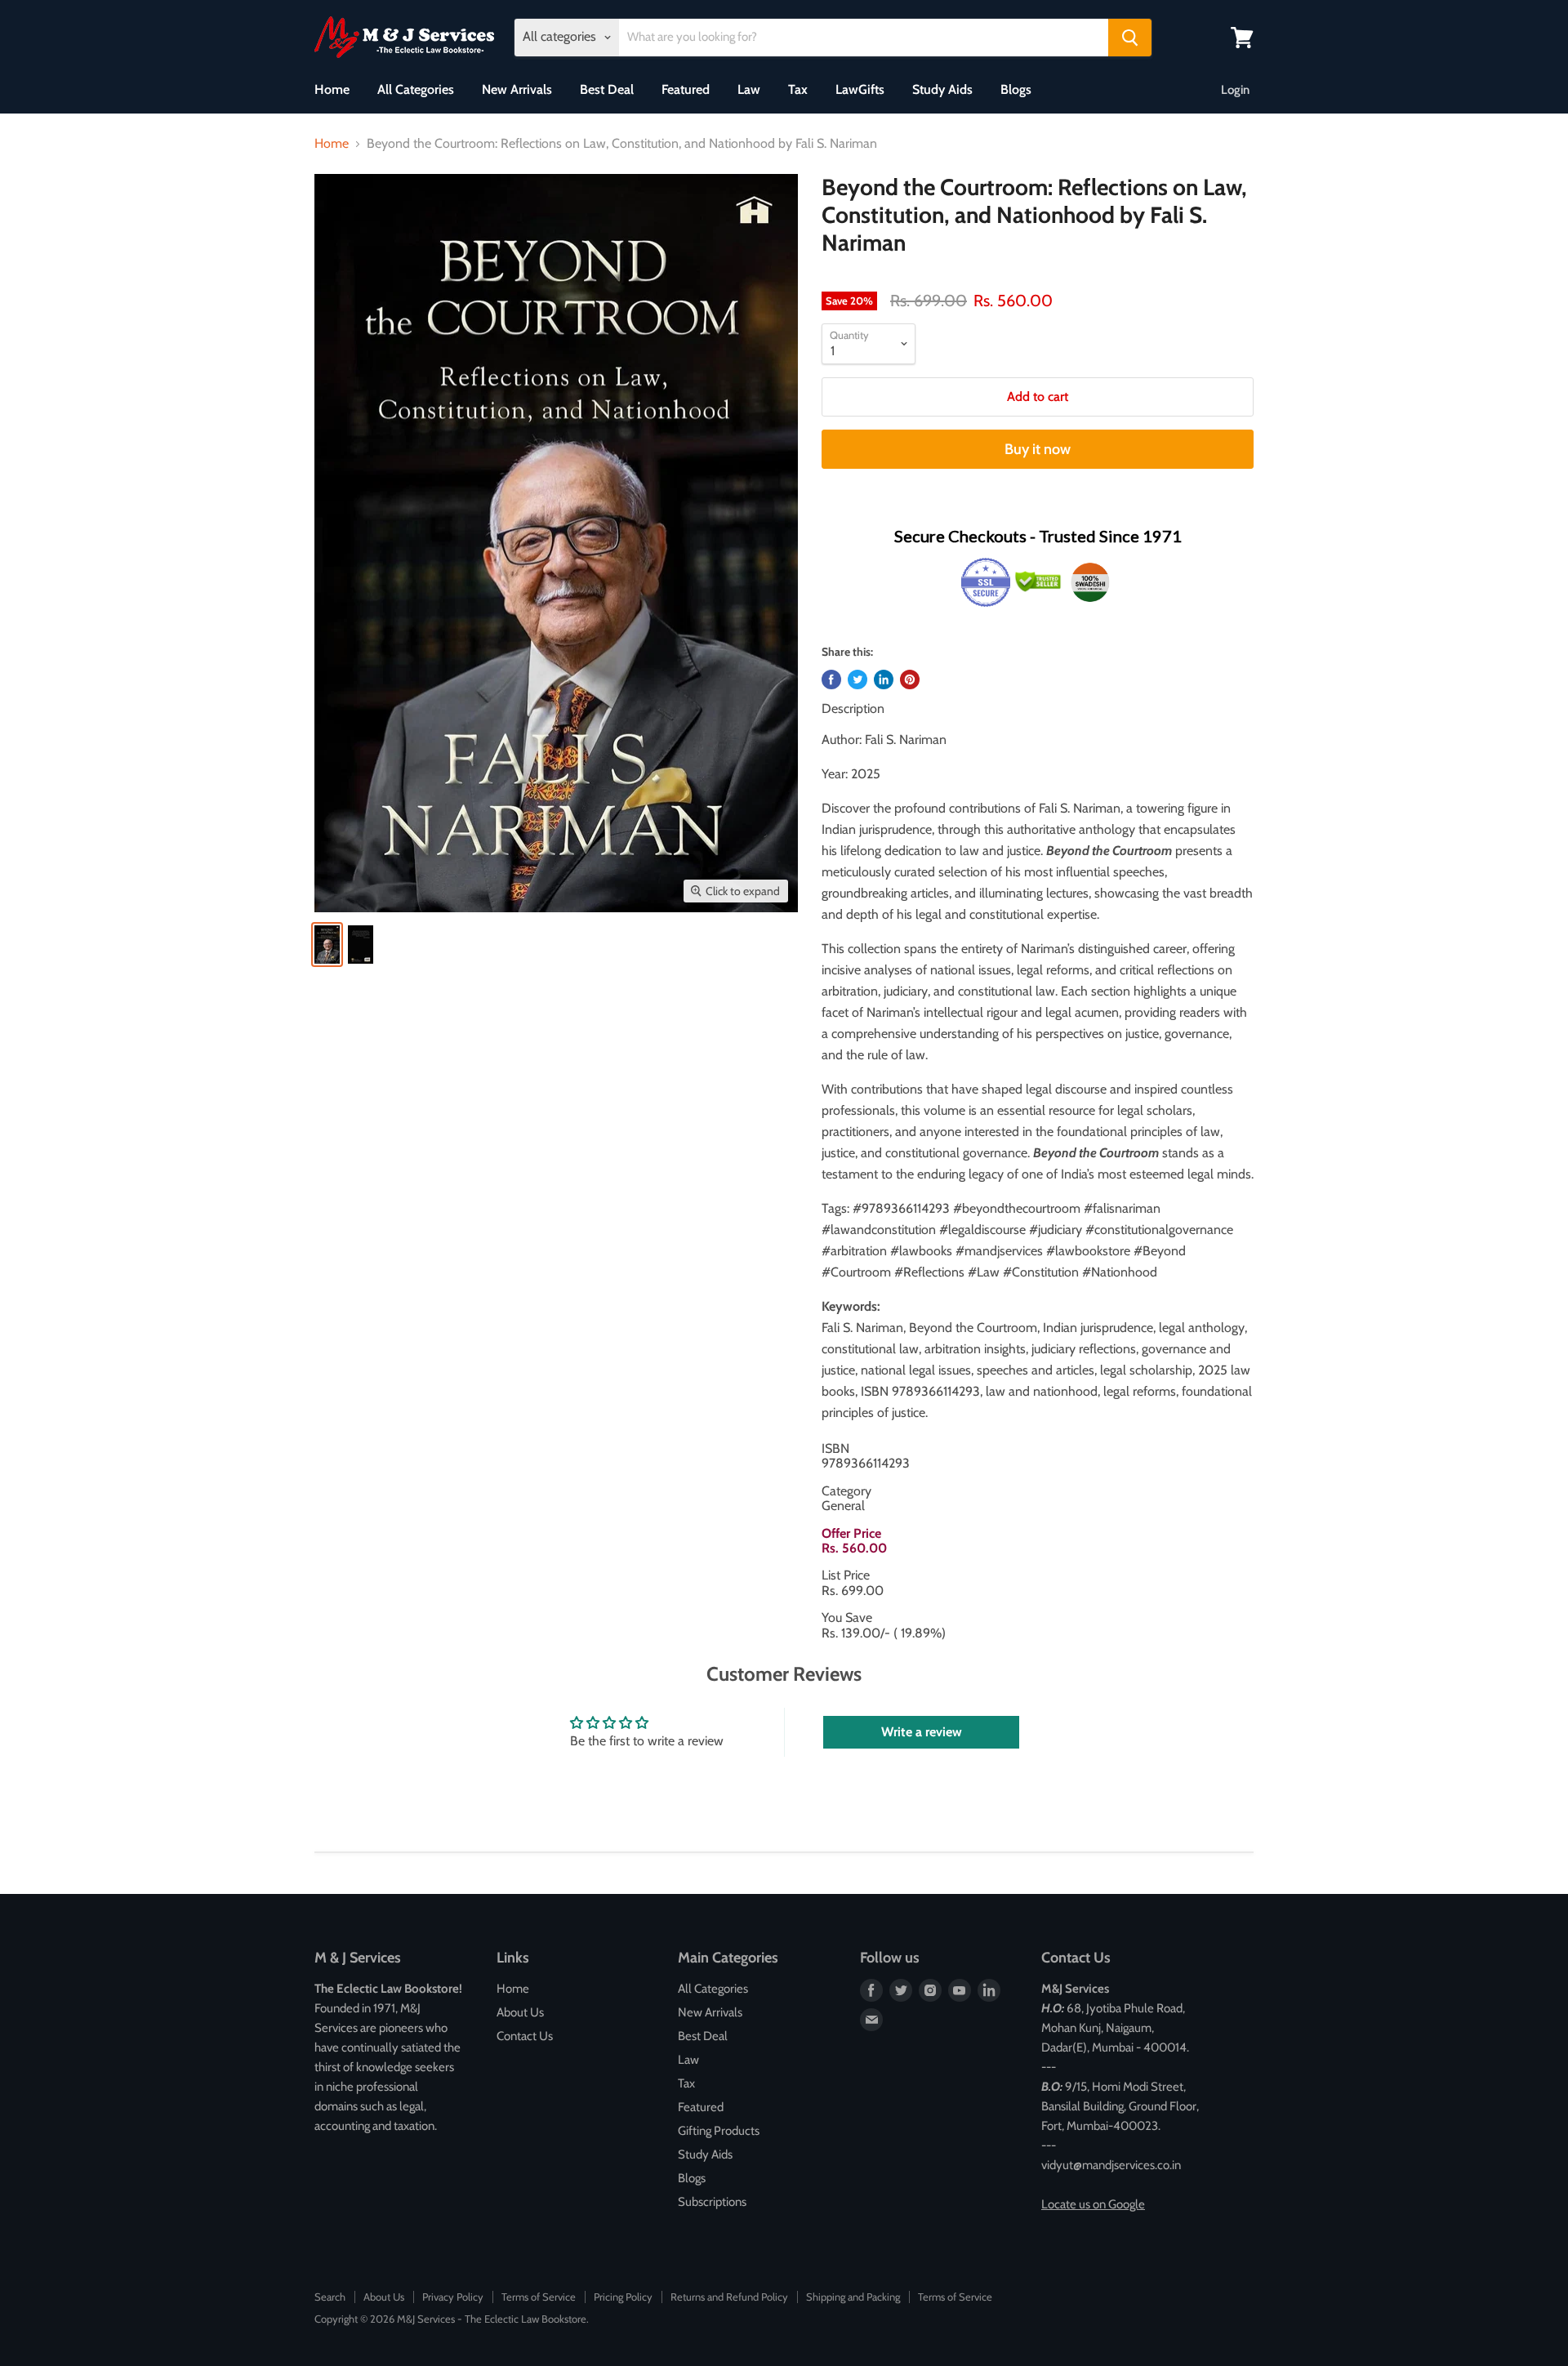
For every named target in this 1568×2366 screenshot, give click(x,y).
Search (330, 2297)
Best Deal (607, 89)
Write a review (922, 1732)
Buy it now (1038, 449)
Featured (686, 89)
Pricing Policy (623, 2297)
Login (1235, 90)
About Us (520, 2012)
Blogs (1016, 89)
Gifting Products (719, 2131)
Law (749, 89)
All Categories (416, 89)
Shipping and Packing (853, 2297)
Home (332, 89)
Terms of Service (539, 2297)
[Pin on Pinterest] (910, 680)
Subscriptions (712, 2202)
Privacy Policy (453, 2297)
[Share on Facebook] (831, 680)
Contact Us (525, 2036)
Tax (798, 89)
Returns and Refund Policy (729, 2297)
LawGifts (860, 89)
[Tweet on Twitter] (857, 680)
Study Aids (942, 89)
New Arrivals (517, 89)
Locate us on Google (1093, 2204)
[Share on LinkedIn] (884, 680)
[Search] (1130, 38)
